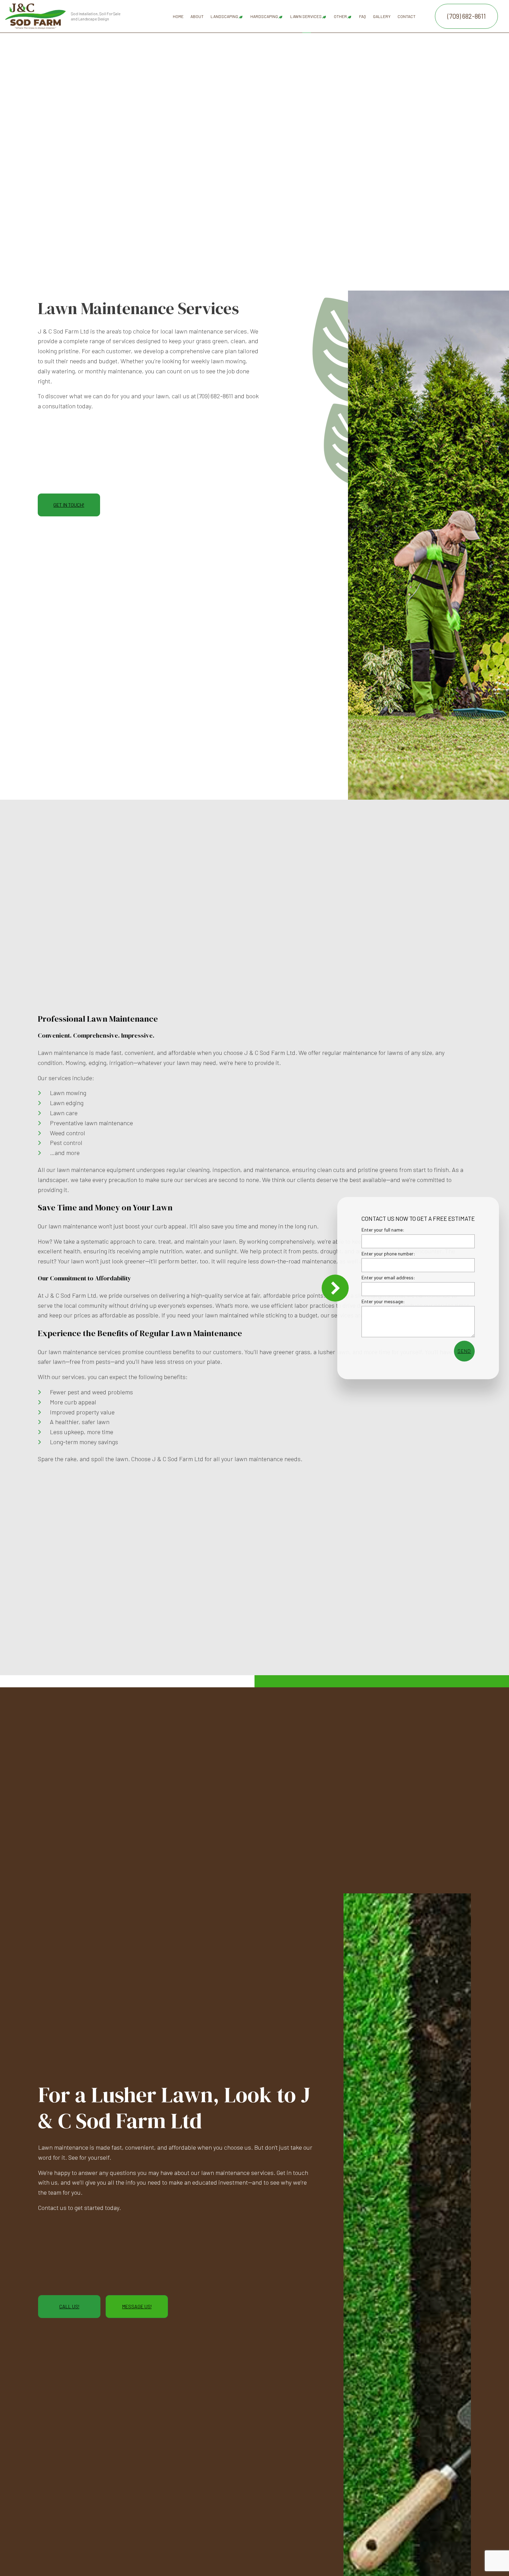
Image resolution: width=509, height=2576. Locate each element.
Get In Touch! (69, 505)
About (197, 16)
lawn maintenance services (237, 2173)
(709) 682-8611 (467, 16)
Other (340, 16)
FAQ (363, 16)
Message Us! (137, 2306)
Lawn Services (306, 16)
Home (178, 16)
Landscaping (224, 16)
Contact (407, 16)
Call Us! (69, 2306)
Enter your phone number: (388, 1254)
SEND (464, 1351)
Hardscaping (264, 16)
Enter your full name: (383, 1230)
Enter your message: (383, 1302)
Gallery (382, 16)
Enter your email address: (388, 1278)
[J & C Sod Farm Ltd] (35, 15)
